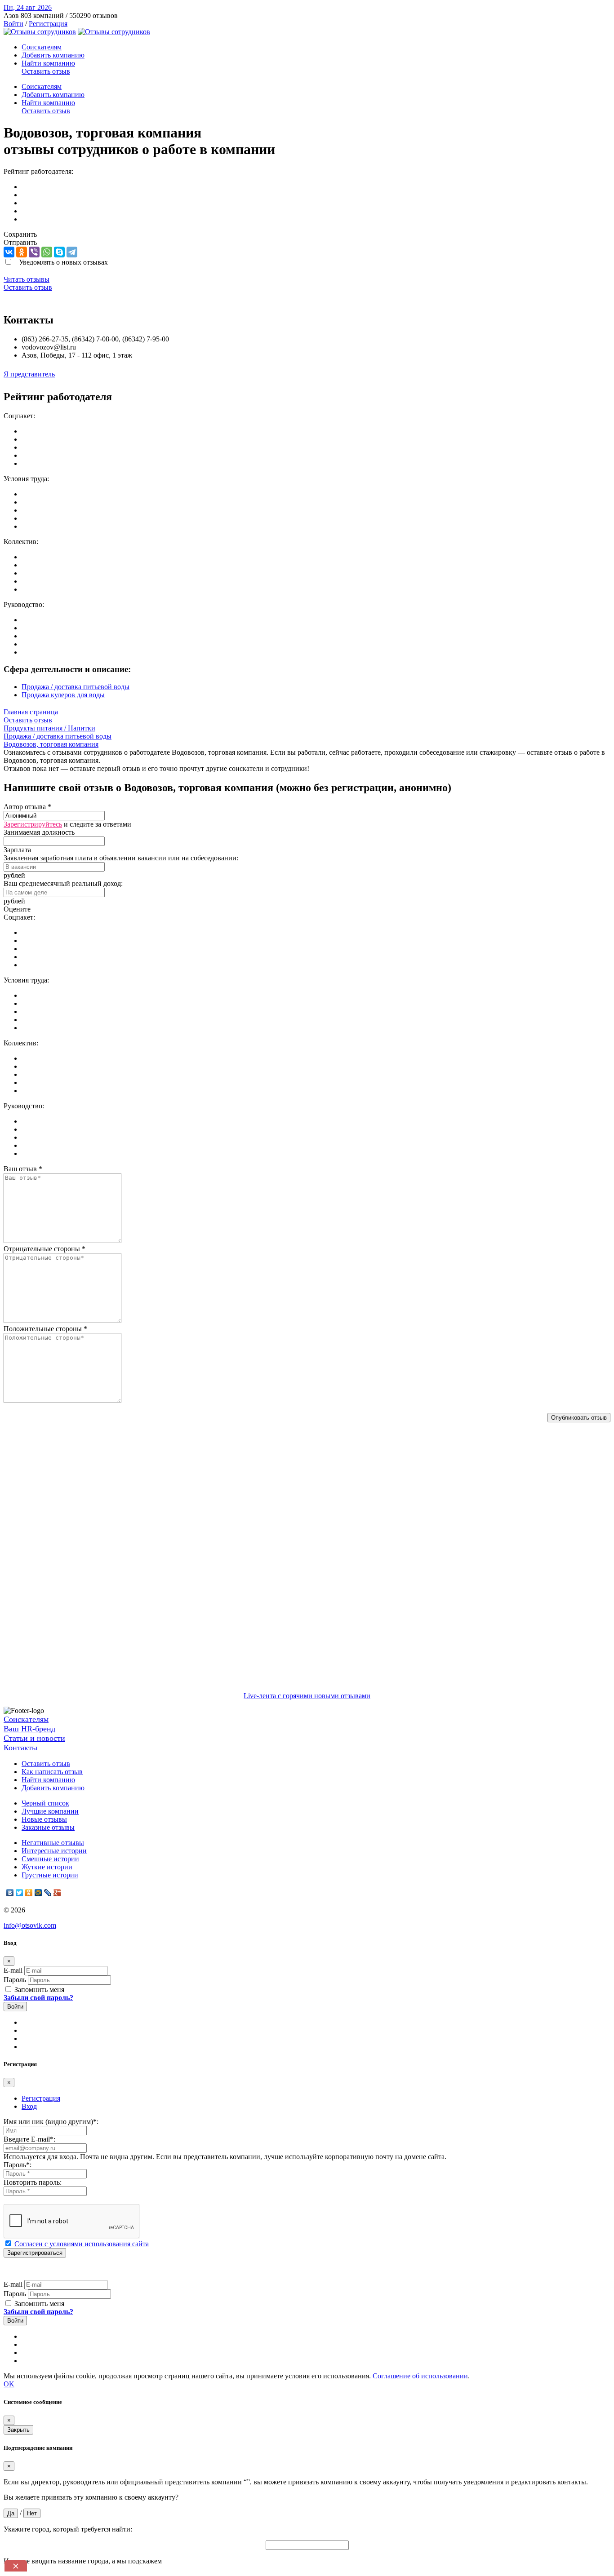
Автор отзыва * (27, 807)
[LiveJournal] (48, 1893)
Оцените (17, 909)
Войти (13, 24)
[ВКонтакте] (9, 252)
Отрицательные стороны (44, 1249)
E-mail (13, 1970)
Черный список (45, 1803)
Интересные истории (54, 1851)
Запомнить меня (38, 1990)
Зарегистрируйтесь (33, 824)
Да (11, 2513)
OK (9, 2384)
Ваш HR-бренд (29, 1729)
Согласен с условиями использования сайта (82, 2244)
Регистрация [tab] (41, 2098)
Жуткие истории (47, 1867)
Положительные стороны (45, 1329)
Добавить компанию (53, 55)
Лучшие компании (50, 1811)
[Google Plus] (57, 1893)
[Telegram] (72, 252)
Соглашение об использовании (420, 2376)
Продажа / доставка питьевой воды (76, 687)
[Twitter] (20, 1893)
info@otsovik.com (30, 1925)
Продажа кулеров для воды (63, 695)
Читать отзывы (27, 279)
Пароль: (18, 2165)
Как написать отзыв (52, 1772)
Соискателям (42, 47)
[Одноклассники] (22, 252)
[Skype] (59, 252)
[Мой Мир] (38, 1893)
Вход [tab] (29, 2106)
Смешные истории (50, 1859)
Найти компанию (48, 63)
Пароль (15, 1980)
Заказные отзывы (48, 1827)
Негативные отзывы (53, 1843)
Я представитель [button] (29, 374)
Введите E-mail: (29, 2139)
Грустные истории (50, 1875)
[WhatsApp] (47, 252)
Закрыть (18, 2430)
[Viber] (34, 252)
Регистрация (48, 24)
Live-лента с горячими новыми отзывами (307, 1696)
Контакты (20, 1748)
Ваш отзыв (23, 1169)
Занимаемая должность (39, 832)
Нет (32, 2513)
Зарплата (17, 850)
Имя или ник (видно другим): (51, 2122)
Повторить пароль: (33, 2182)
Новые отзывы (44, 1819)
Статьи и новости (34, 1738)
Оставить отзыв (46, 71)
